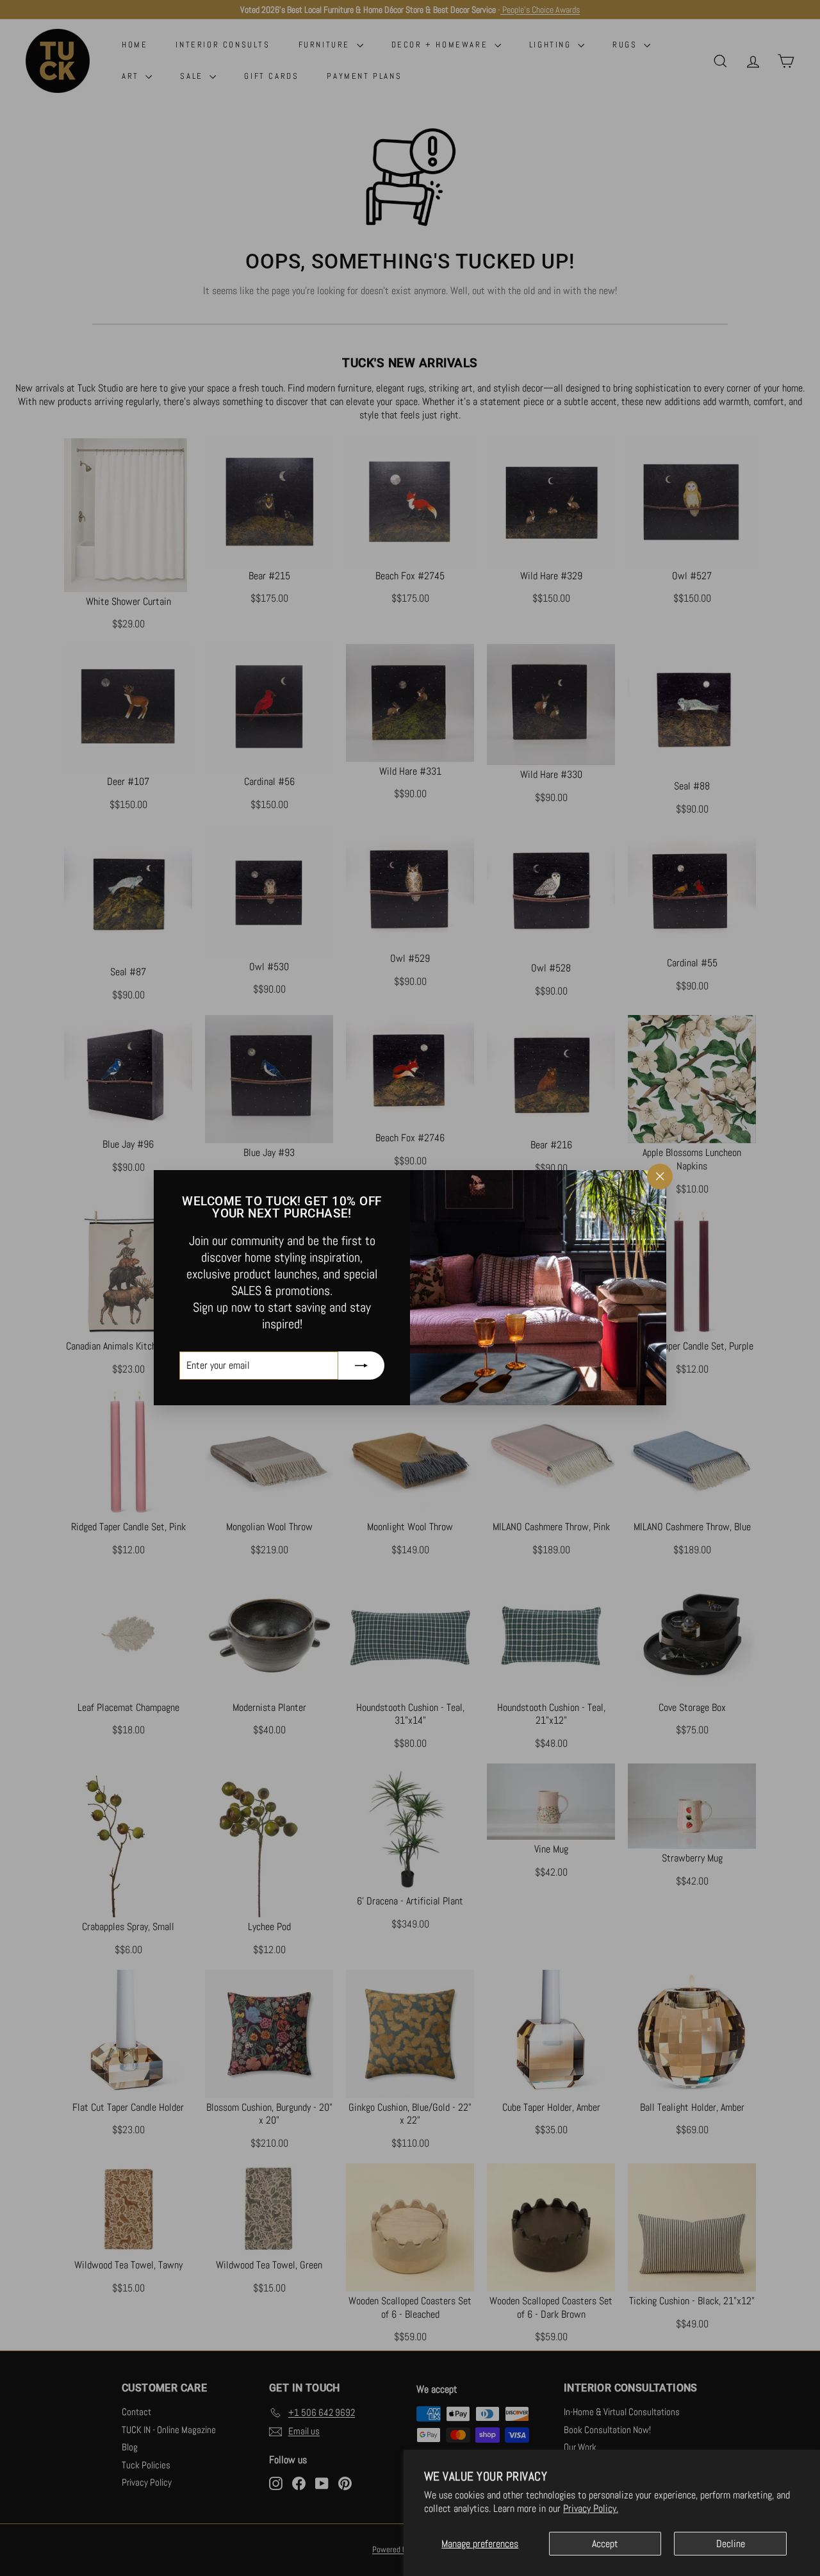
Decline (731, 2544)
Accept (605, 2544)
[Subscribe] (361, 1366)
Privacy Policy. (591, 2508)
